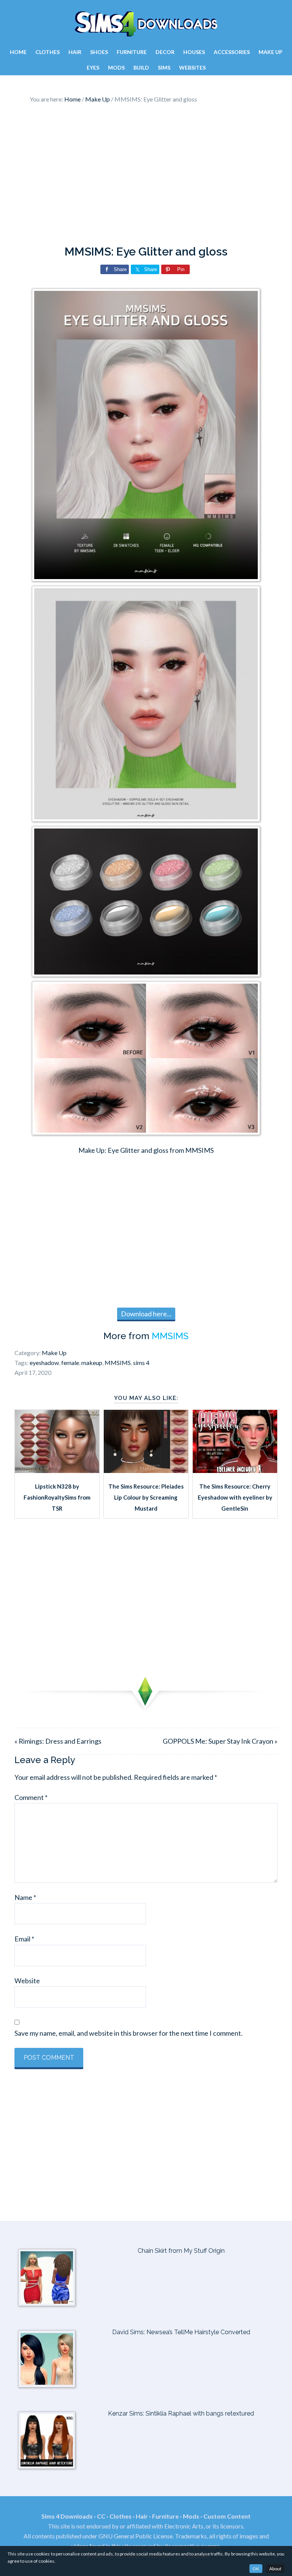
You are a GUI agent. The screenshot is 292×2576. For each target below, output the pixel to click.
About (275, 2569)
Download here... (146, 1314)
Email (24, 1939)
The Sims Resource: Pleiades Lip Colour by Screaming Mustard (146, 1498)
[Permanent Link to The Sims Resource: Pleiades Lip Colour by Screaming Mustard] (146, 1470)
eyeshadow (44, 1363)
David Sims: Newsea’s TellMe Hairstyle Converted (181, 2332)
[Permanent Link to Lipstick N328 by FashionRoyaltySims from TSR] (57, 1470)
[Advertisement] (146, 176)
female (70, 1363)
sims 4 (141, 1363)
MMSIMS (170, 1336)
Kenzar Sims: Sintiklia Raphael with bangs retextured (181, 2413)
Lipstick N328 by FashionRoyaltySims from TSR (57, 1498)
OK (256, 2569)
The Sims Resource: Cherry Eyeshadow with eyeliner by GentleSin (235, 1498)
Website (27, 1981)
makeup (92, 1363)
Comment (31, 1797)
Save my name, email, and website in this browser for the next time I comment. (129, 2033)
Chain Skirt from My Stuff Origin (181, 2251)
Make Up (54, 1353)
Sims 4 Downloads (146, 24)
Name (25, 1897)
